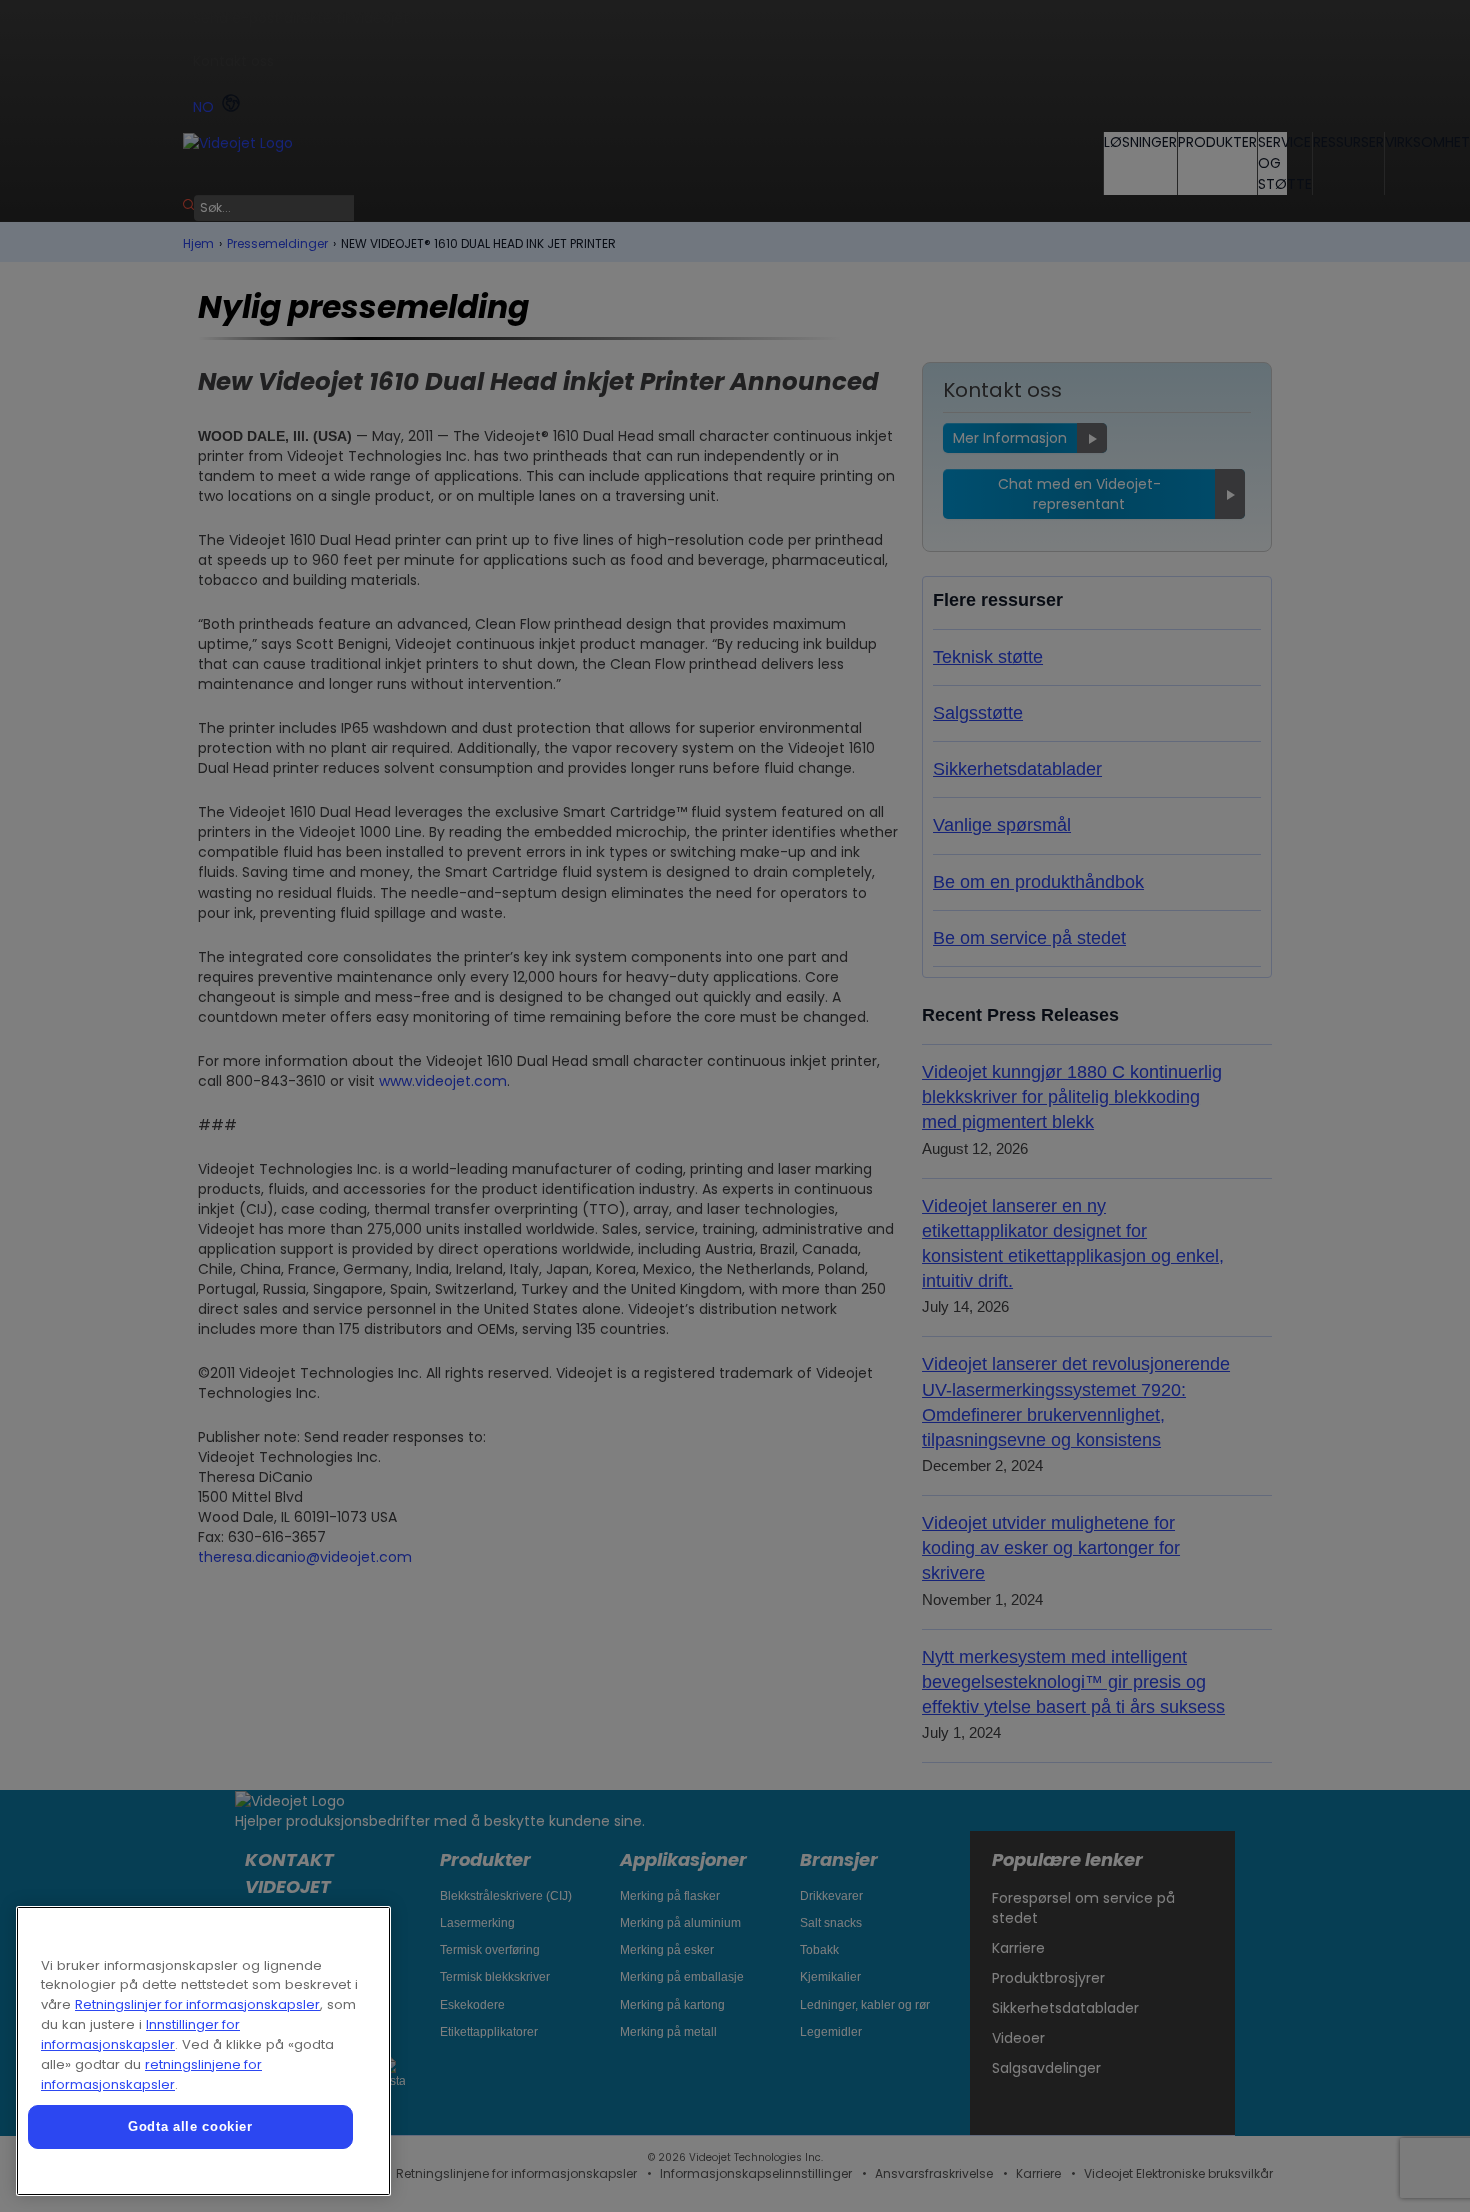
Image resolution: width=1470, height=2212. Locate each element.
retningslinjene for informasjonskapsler (151, 2074)
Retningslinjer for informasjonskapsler (197, 2004)
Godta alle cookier (190, 2126)
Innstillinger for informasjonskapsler (140, 2034)
